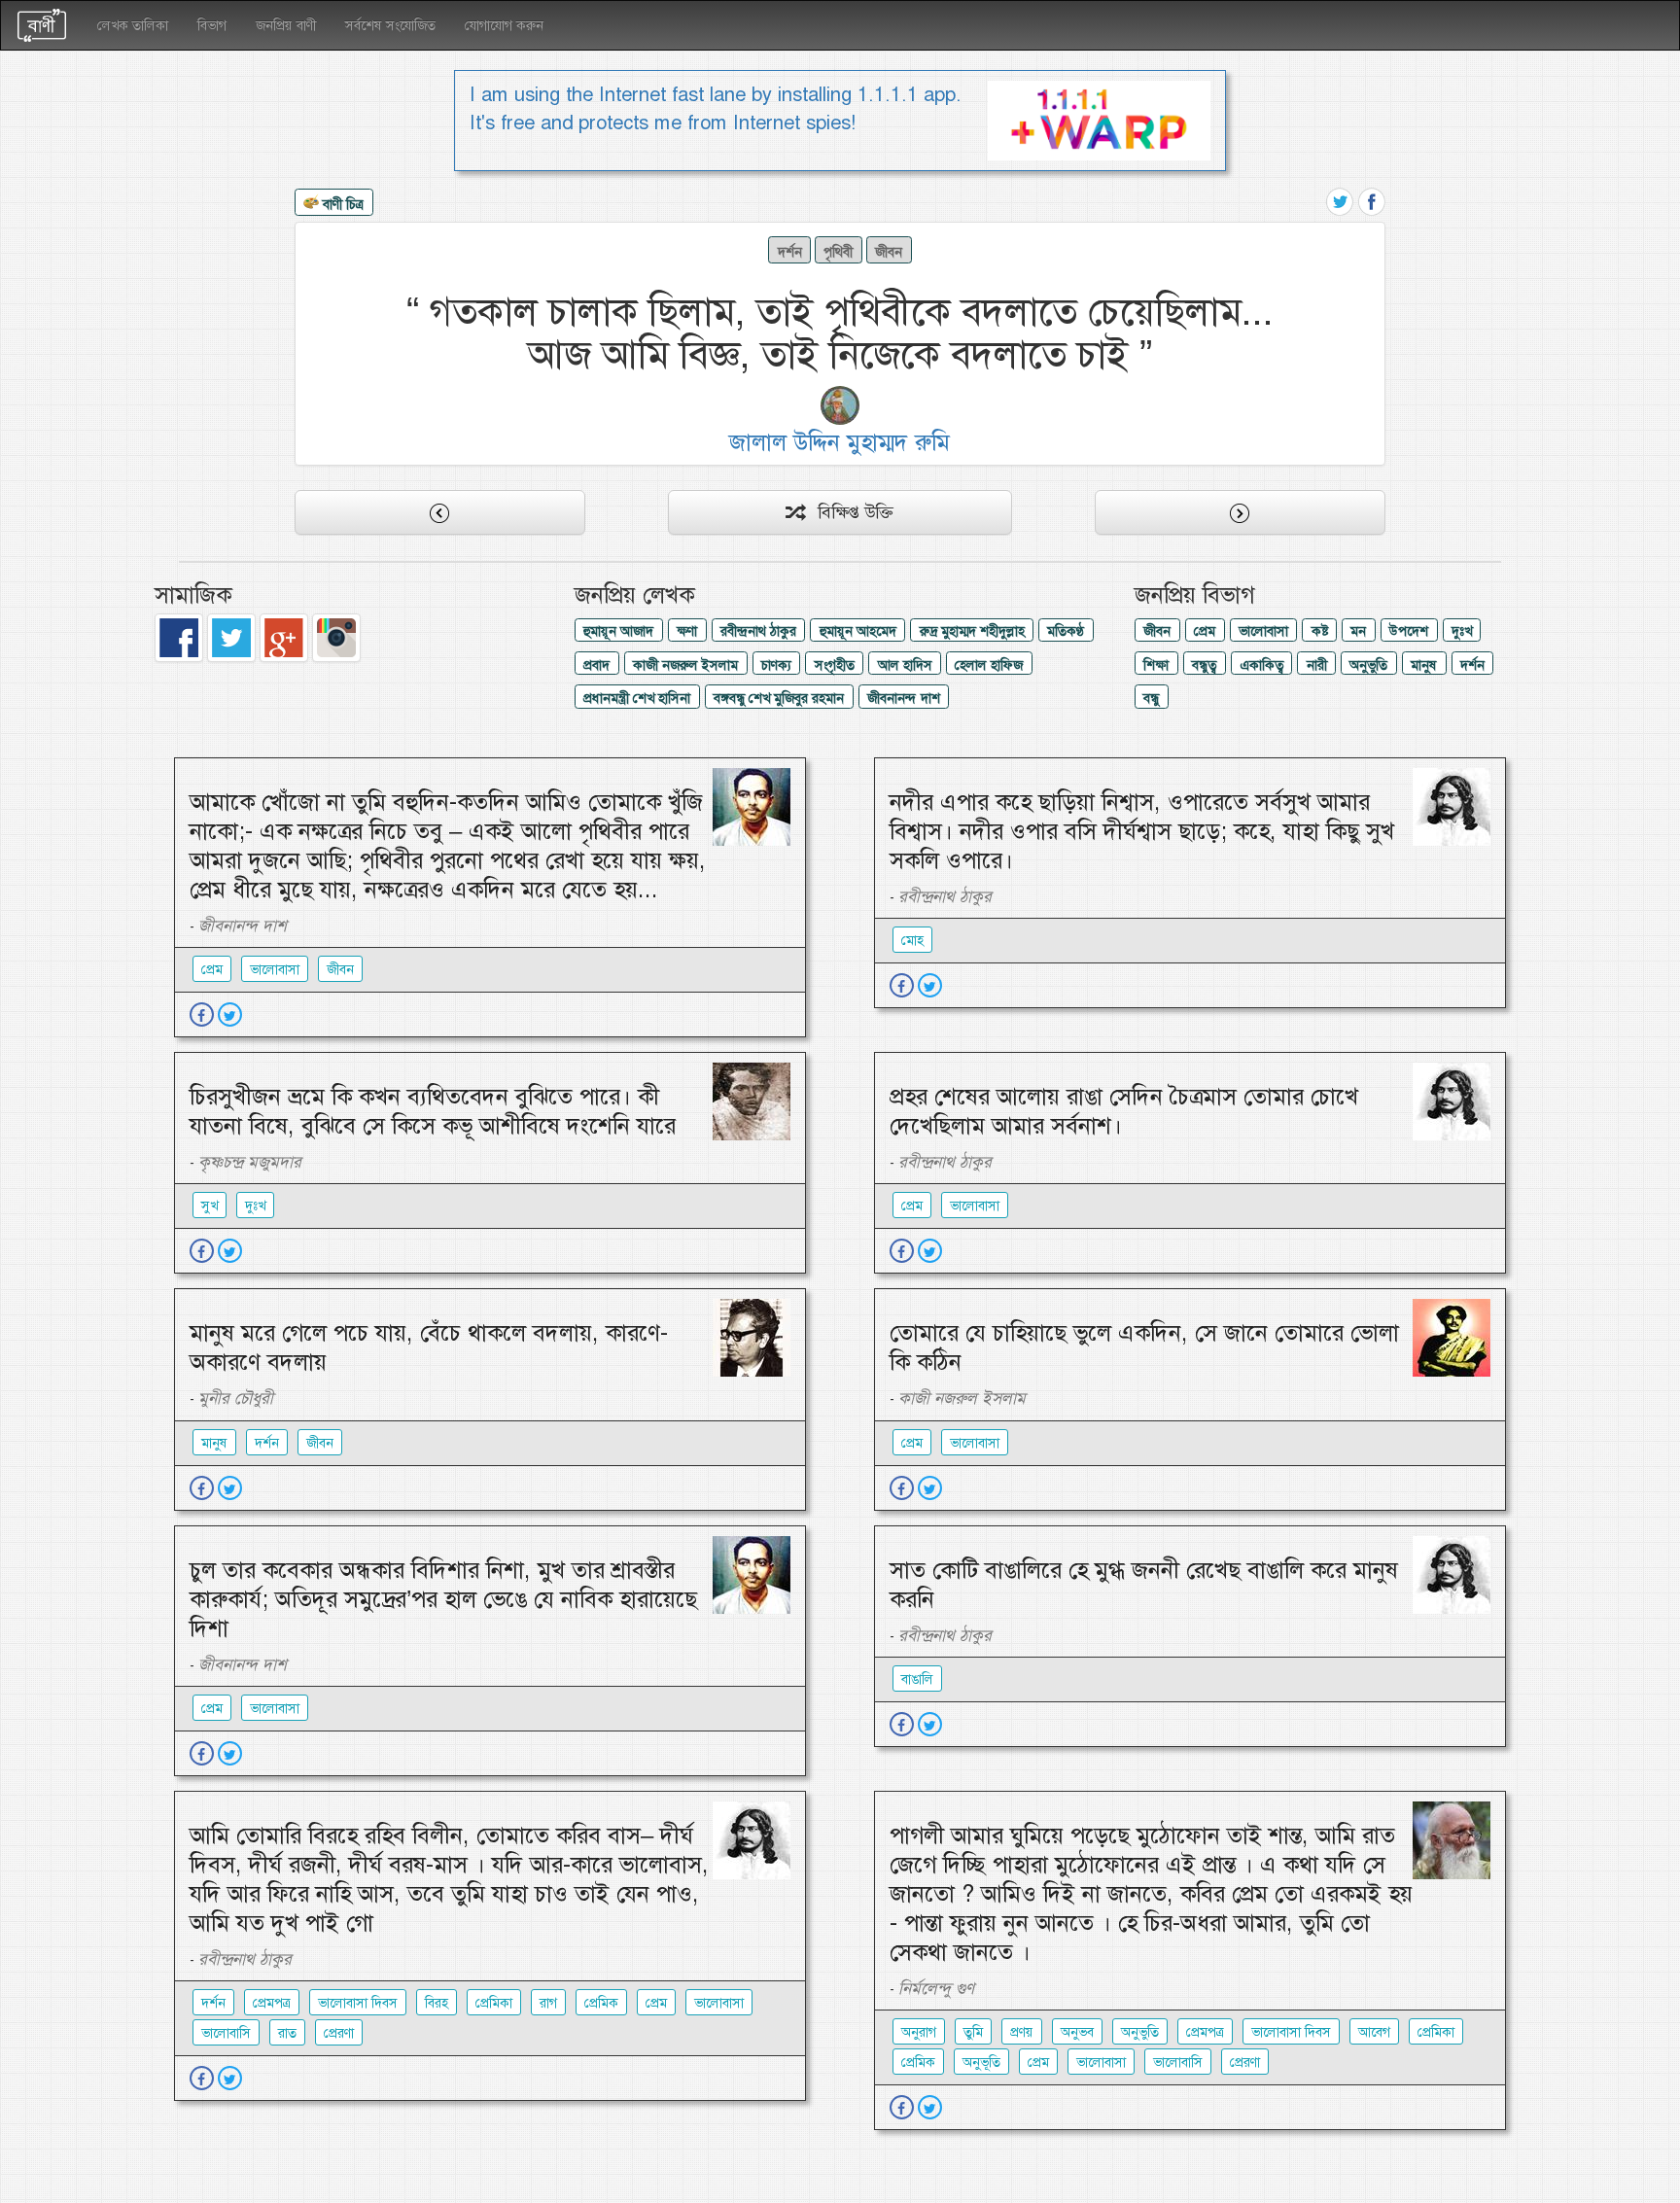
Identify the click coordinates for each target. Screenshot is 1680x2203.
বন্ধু (1151, 698)
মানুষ (1424, 665)
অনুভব (1077, 2032)
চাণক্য (776, 665)
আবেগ (1374, 2032)
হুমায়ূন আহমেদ (858, 631)
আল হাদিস (905, 665)
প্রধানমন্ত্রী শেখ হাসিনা (637, 698)
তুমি (973, 2032)
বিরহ (437, 2003)
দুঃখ (1462, 631)
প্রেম (1205, 631)
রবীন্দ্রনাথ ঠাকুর (758, 631)
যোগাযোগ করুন (504, 25)
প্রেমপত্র (272, 2003)
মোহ (912, 940)
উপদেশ (1409, 631)
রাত (287, 2033)
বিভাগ (212, 25)
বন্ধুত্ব (1204, 665)
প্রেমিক (601, 2003)
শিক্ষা (1156, 665)
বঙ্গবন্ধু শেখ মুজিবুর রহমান (779, 698)
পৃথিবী (838, 252)
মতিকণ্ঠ (1066, 631)
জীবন (889, 252)
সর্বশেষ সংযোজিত (390, 25)
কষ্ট (1320, 631)
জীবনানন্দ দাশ (904, 698)
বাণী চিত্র (341, 203)
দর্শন (790, 252)
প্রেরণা (339, 2033)
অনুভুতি (1368, 665)
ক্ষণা (687, 631)
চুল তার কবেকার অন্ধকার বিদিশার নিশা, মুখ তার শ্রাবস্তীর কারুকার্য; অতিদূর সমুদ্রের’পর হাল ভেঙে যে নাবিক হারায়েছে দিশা (443, 1599)
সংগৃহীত (835, 665)
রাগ (548, 2003)
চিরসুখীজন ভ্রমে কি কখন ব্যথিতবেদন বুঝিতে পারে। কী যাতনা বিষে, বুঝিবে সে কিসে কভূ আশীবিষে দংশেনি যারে (433, 1111)
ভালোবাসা (1263, 631)
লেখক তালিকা (133, 25)
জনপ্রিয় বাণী (286, 25)
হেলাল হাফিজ (989, 665)
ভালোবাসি (226, 2033)
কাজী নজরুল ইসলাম (685, 665)
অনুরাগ (919, 2032)
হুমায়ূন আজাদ (618, 631)
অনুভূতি (981, 2062)
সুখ (210, 1206)
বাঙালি (917, 1679)
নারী (1317, 665)
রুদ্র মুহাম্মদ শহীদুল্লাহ (972, 631)
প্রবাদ (596, 665)
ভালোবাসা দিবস (358, 2003)
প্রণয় (1022, 2032)
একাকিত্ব (1261, 665)
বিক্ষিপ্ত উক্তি (848, 512)
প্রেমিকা (494, 2003)
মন (1358, 631)
